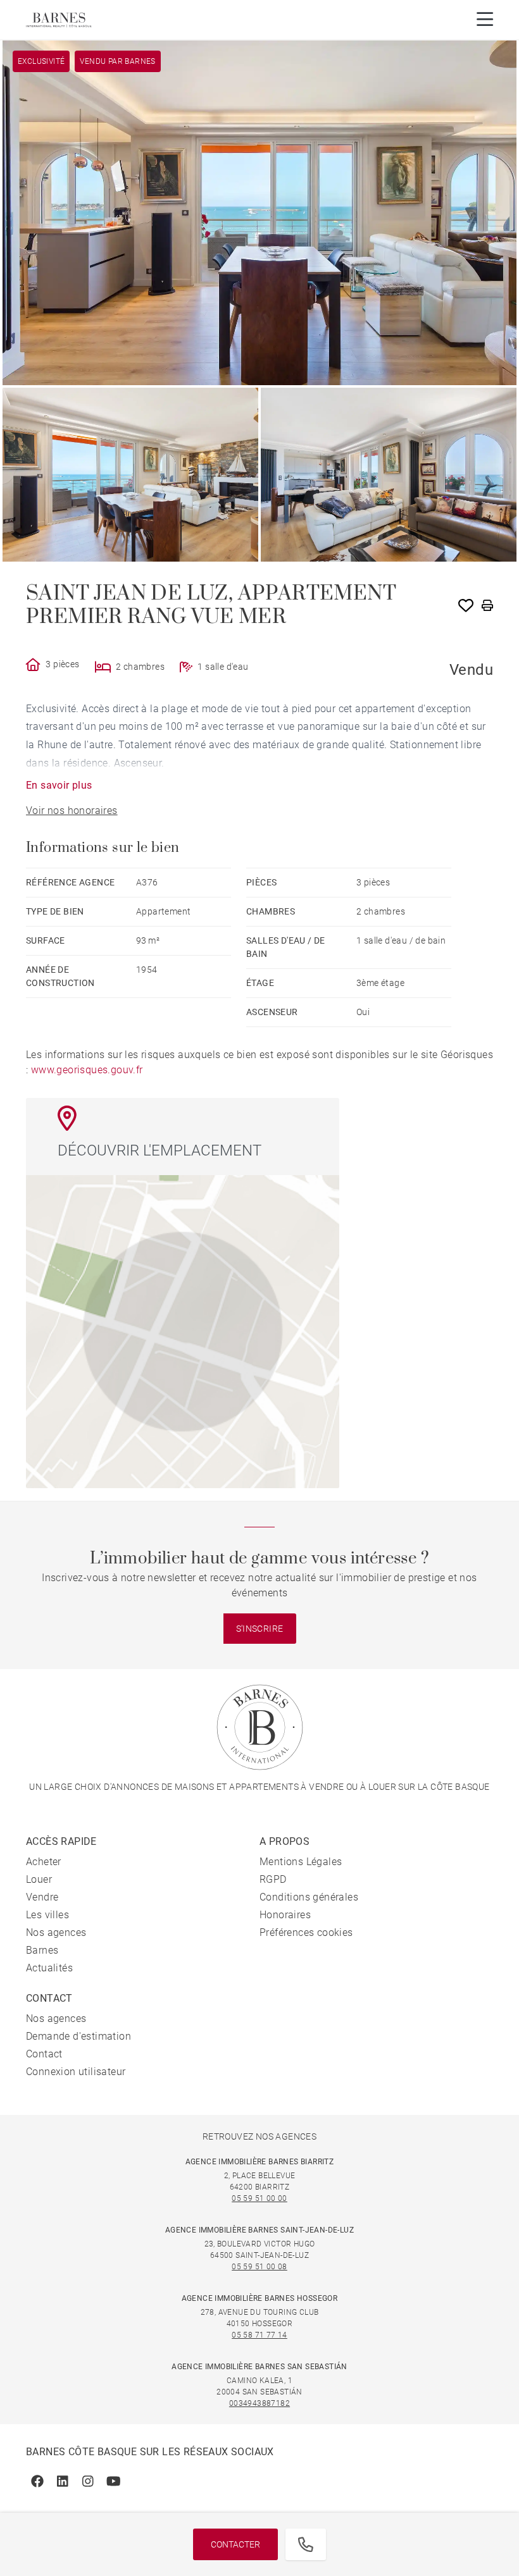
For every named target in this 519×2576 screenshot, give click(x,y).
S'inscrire (260, 1629)
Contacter (235, 2544)
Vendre (42, 1897)
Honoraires (285, 1915)
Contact (44, 2054)
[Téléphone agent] (306, 2544)
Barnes (42, 1950)
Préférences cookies (306, 1932)
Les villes (47, 1915)
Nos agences (56, 1932)
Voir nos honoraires (72, 810)
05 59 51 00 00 (259, 2198)
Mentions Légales (301, 1862)
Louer (39, 1879)
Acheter (44, 1862)
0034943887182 (259, 2403)
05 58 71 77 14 (259, 2335)
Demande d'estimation (78, 2036)
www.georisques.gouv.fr (87, 1070)
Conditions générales (309, 1897)
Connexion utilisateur (76, 2072)
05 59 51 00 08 (259, 2267)
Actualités (49, 1968)
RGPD (273, 1879)
